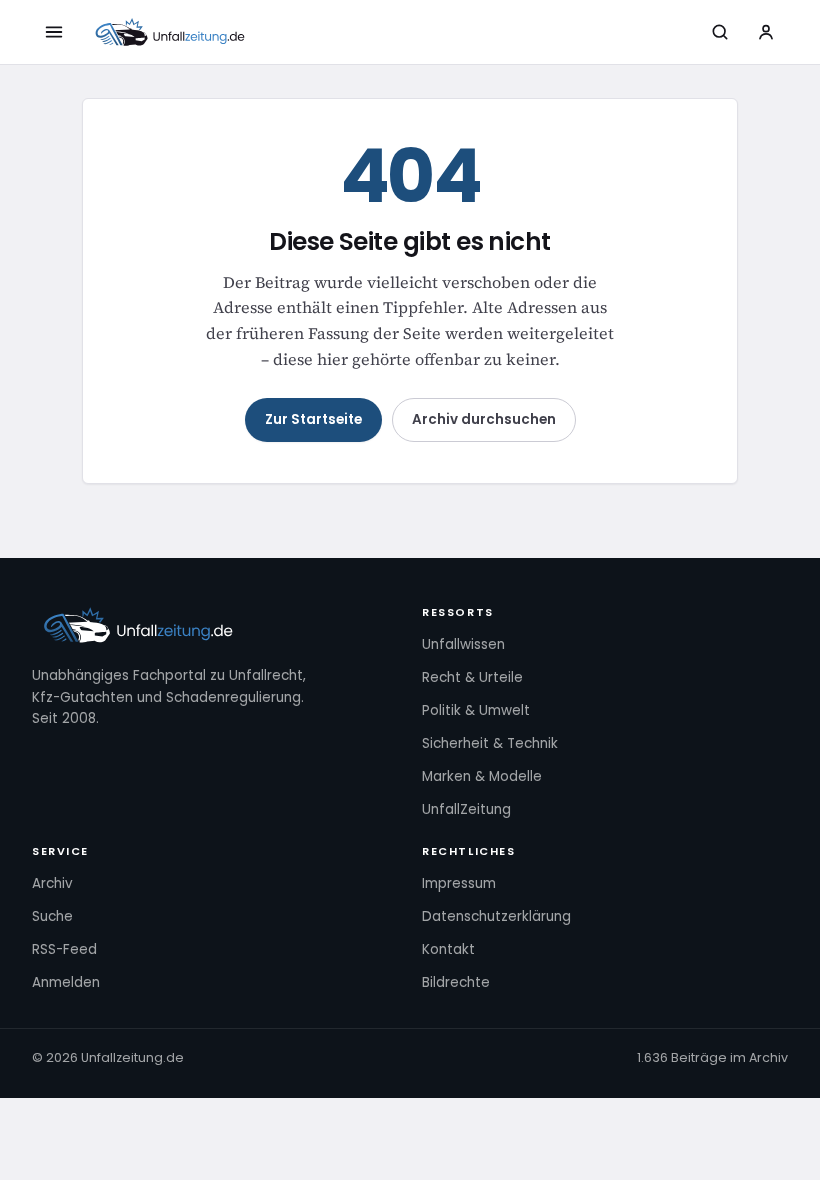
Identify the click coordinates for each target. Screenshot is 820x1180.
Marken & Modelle (482, 776)
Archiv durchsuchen (484, 419)
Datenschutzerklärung (496, 916)
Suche (52, 916)
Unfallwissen (463, 644)
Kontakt (448, 949)
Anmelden (66, 982)
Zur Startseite (313, 419)
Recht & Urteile (472, 677)
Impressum (459, 883)
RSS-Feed (64, 949)
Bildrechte (456, 982)
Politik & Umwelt (476, 710)
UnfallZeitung (466, 809)
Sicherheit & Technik (490, 743)
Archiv (52, 883)
